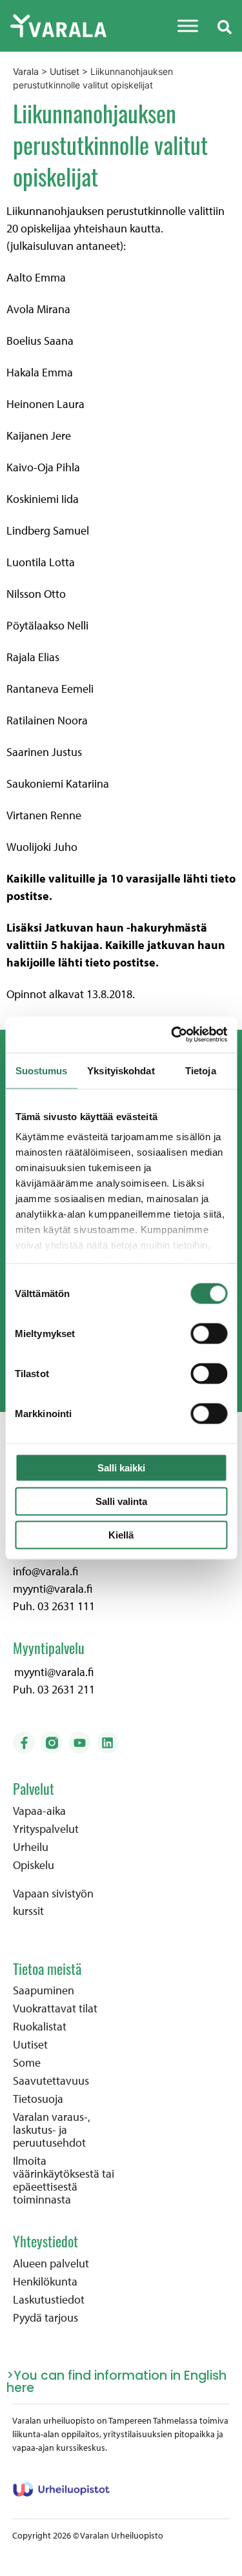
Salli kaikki (121, 1467)
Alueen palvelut (51, 2264)
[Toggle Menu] (188, 26)
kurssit (28, 1911)
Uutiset (30, 2045)
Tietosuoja (38, 2099)
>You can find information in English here (116, 2382)
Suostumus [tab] (42, 1070)
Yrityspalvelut (46, 1829)
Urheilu (31, 1847)
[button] (225, 26)
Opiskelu (34, 1865)
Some (27, 2063)
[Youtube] (79, 1743)
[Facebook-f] (24, 1743)
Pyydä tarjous (45, 2318)
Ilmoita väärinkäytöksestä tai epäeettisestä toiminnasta (64, 2180)
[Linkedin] (108, 1743)
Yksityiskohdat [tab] (121, 1070)
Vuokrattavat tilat (55, 2009)
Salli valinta (121, 1501)
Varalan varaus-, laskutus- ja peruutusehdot (52, 2130)
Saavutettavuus (51, 2081)
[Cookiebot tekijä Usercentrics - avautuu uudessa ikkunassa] (172, 1035)
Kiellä (121, 1534)
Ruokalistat (40, 2027)
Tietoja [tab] (201, 1070)
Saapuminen (44, 1990)
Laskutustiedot (49, 2300)
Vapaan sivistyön (53, 1893)
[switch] (209, 1333)
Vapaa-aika (39, 1811)
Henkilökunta (45, 2282)
